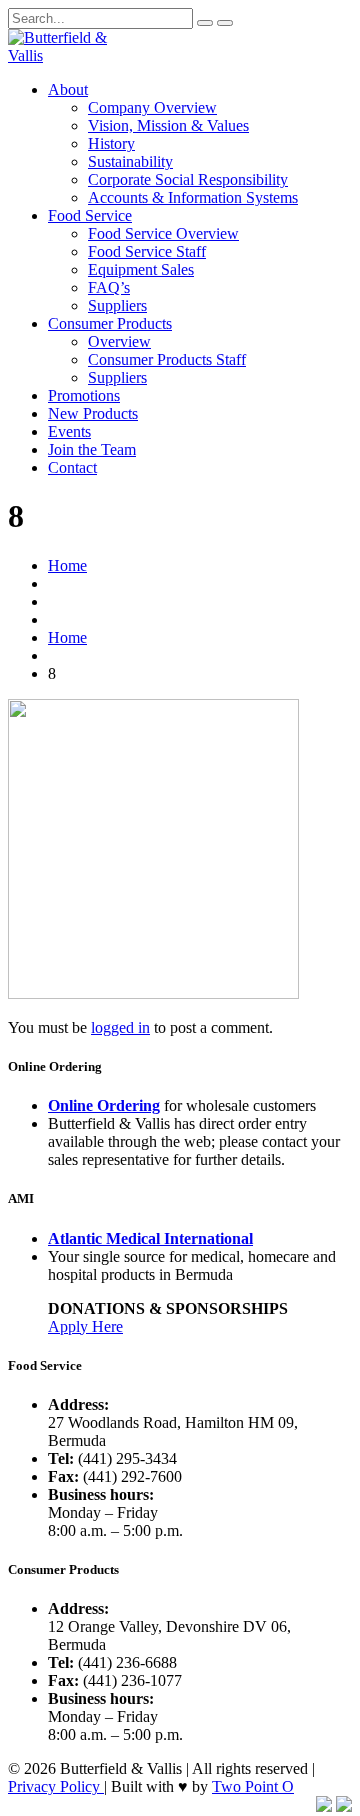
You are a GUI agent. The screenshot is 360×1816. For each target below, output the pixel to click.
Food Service (90, 215)
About (68, 89)
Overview (119, 341)
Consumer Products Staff (167, 359)
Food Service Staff (147, 251)
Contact (72, 467)
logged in (120, 1027)
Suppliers (117, 305)
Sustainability (130, 161)
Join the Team (92, 449)
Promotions (84, 395)
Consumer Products (110, 323)
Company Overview (152, 107)
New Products (93, 413)
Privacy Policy (56, 1786)
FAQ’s (109, 287)
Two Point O (253, 1786)
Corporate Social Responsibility (188, 179)
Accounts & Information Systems (193, 197)
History (111, 143)
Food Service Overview (163, 233)
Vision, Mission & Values (168, 125)
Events (69, 431)
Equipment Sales (141, 269)
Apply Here (85, 1326)
